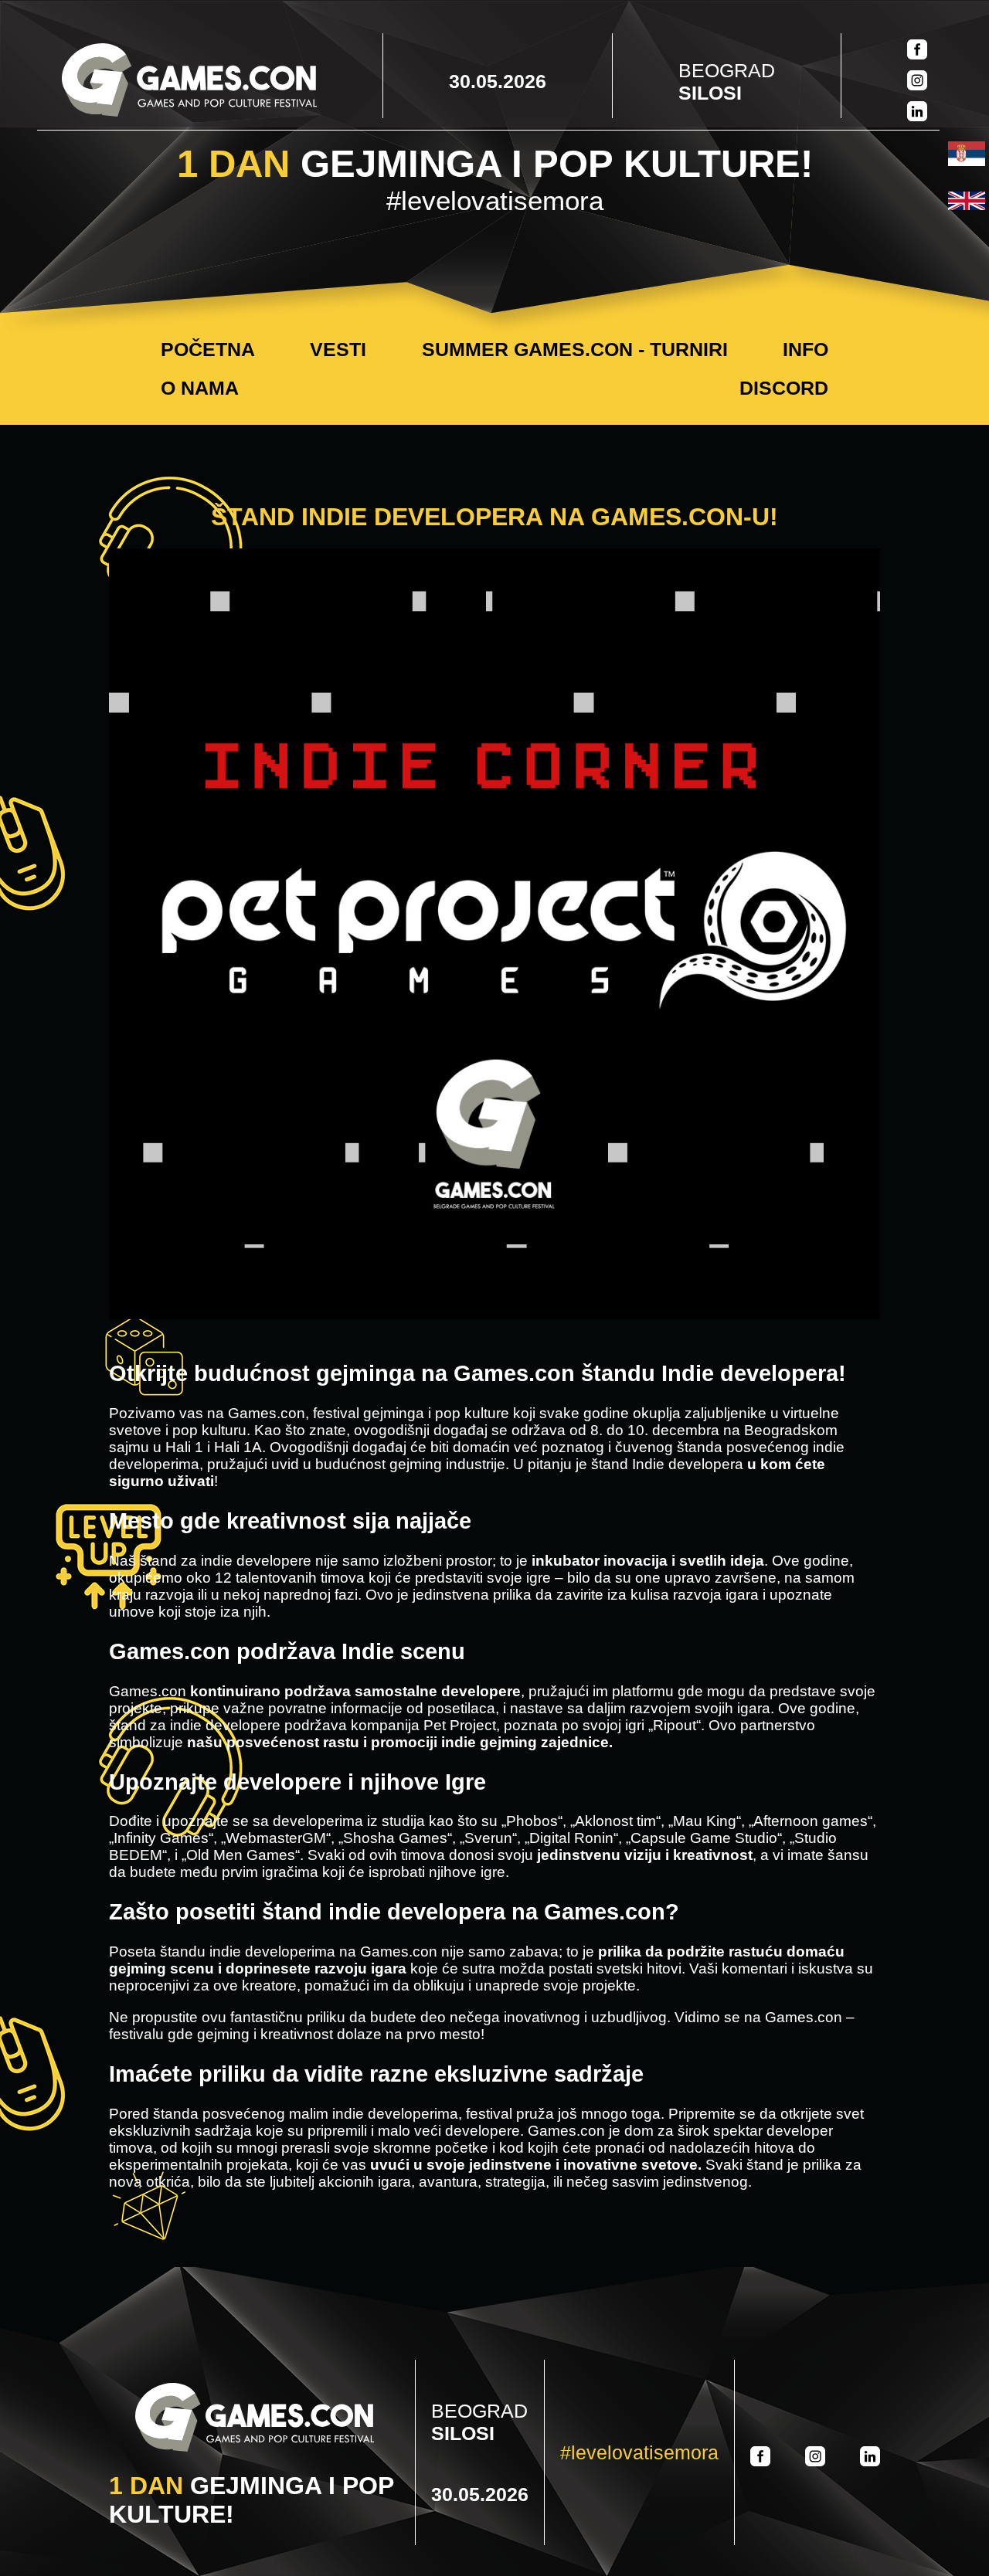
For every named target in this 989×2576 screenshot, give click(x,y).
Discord (784, 388)
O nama (200, 388)
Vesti (338, 349)
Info (805, 349)
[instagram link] (917, 82)
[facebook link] (917, 51)
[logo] (189, 81)
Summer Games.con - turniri (575, 349)
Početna (208, 349)
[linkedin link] (917, 113)
